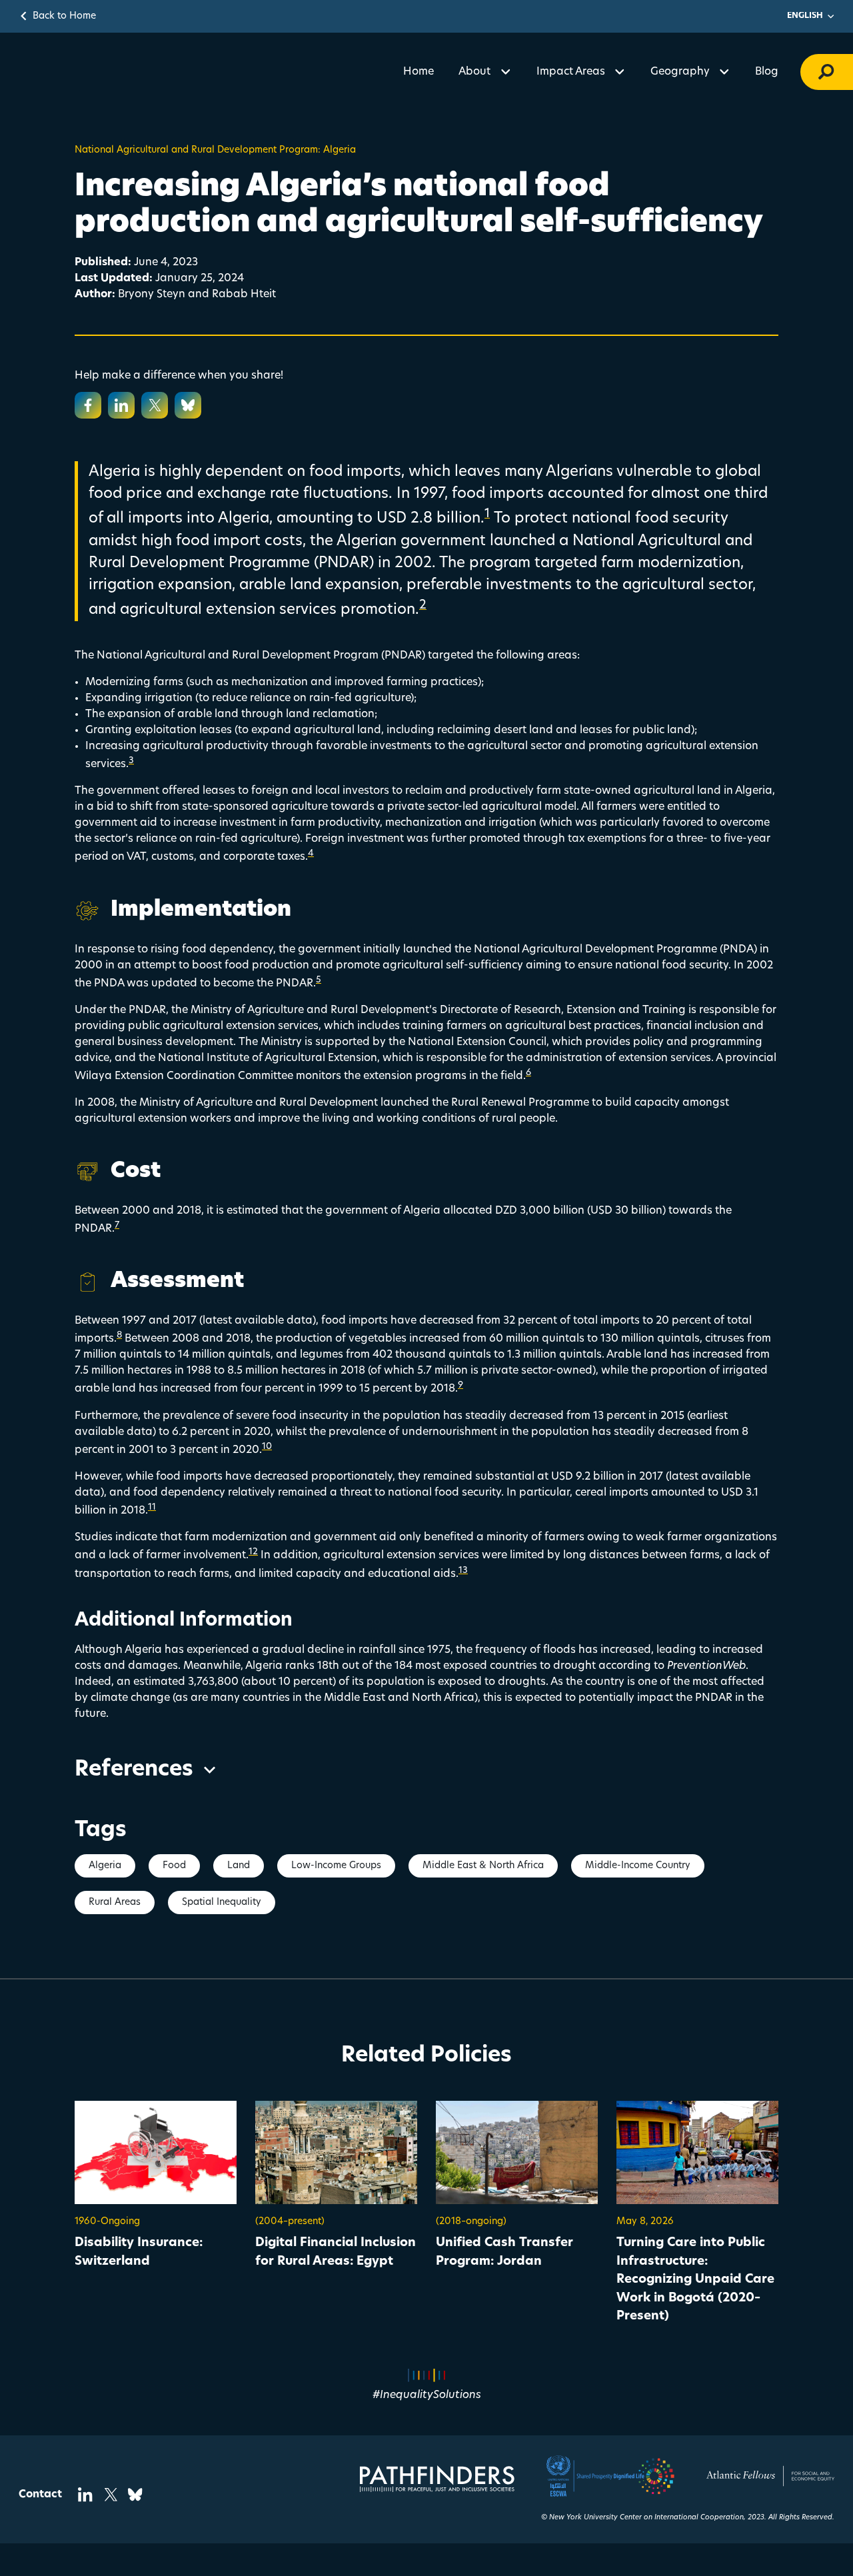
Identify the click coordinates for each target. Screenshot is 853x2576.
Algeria (105, 1866)
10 (267, 1447)
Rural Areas (115, 1903)
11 (152, 1507)
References (134, 1770)
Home (419, 72)
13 (463, 1571)
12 (253, 1552)
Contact (40, 2495)
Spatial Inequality (222, 1903)
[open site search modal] (827, 72)
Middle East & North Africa (483, 1866)
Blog (767, 72)
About (474, 72)
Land (239, 1866)
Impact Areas (571, 72)
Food (174, 1866)
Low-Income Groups (336, 1866)
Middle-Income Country (638, 1866)
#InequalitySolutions (427, 2395)
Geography (680, 72)
